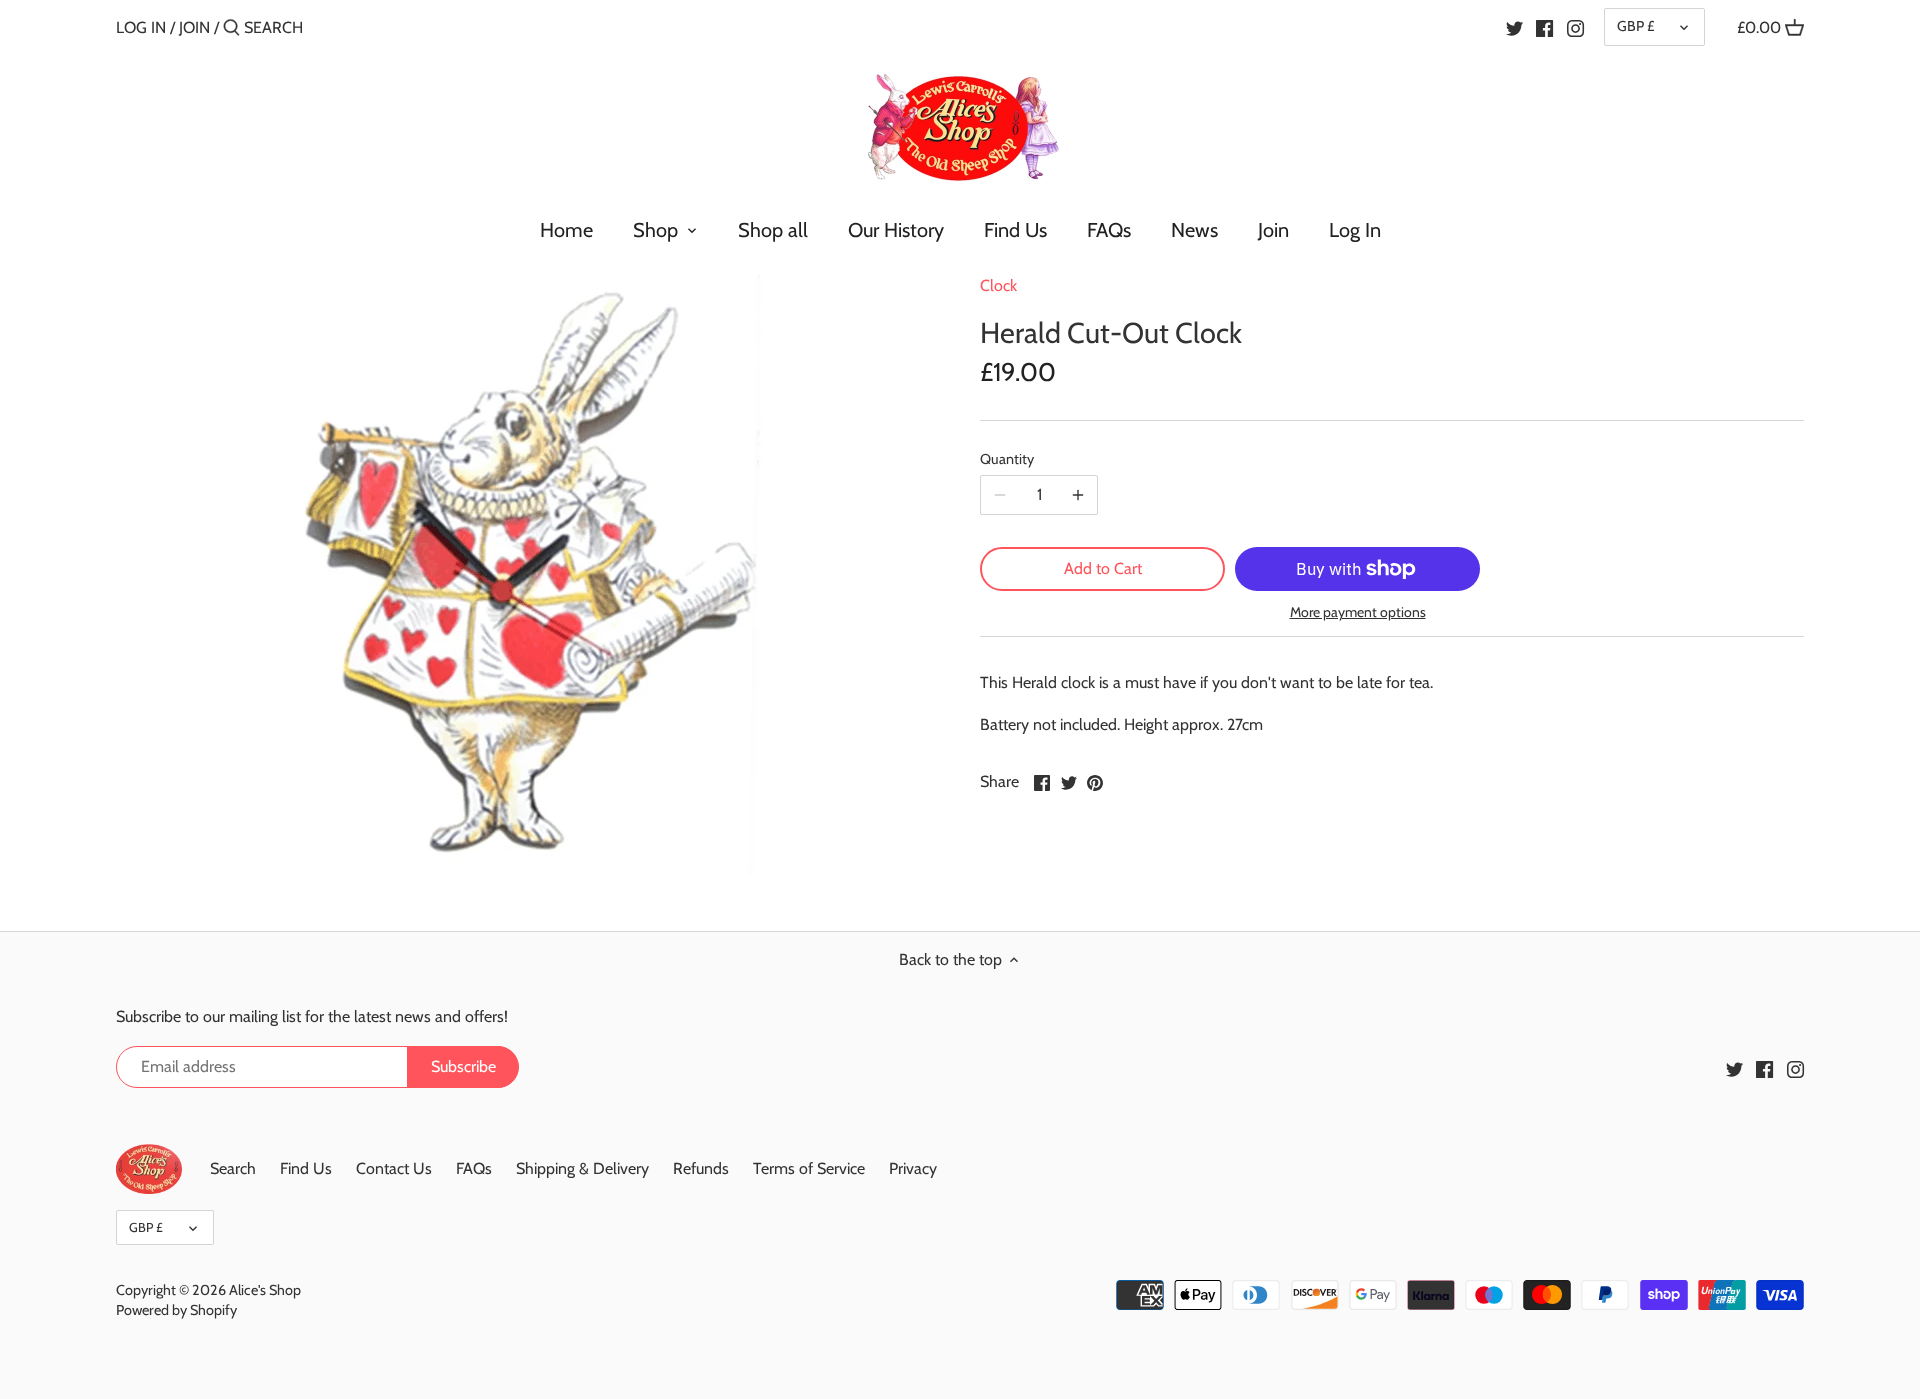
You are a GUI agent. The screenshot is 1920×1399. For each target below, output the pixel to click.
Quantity (1007, 459)
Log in (141, 27)
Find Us (306, 1168)
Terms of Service (809, 1168)
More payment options (1358, 612)
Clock (998, 285)
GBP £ (1635, 26)
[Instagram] (1575, 27)
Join (194, 27)
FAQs (474, 1168)
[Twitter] (1514, 27)
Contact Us (394, 1168)
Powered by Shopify (176, 1310)
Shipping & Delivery (582, 1168)
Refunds (701, 1168)
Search (233, 1168)
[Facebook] (1544, 27)
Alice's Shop (265, 1290)
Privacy (913, 1168)
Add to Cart (1103, 568)
